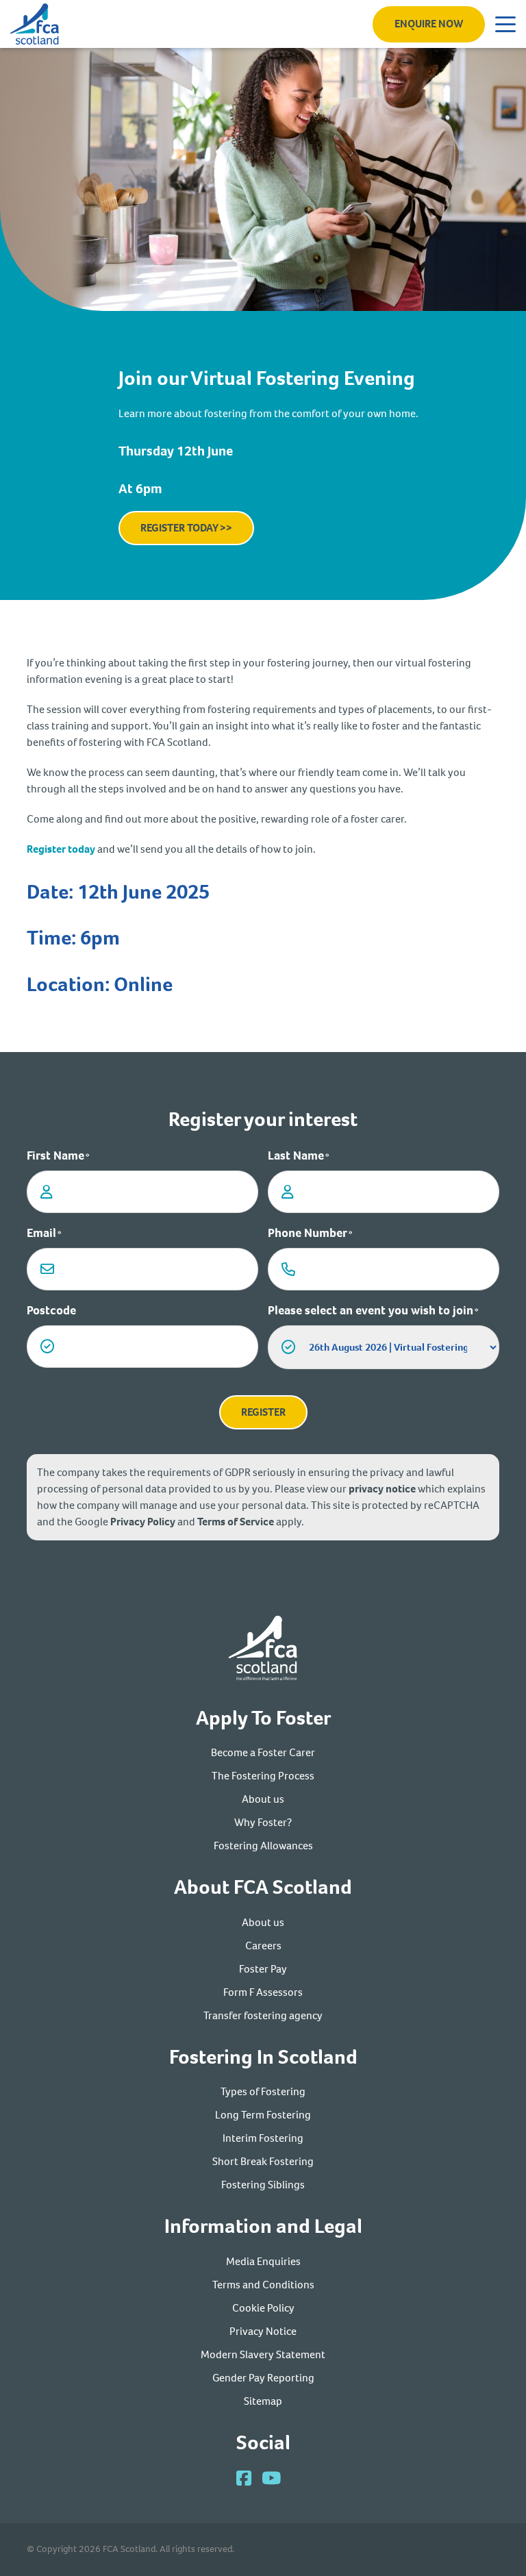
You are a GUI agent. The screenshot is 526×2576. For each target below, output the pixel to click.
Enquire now (429, 24)
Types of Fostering (263, 2091)
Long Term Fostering (263, 2115)
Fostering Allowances (263, 1846)
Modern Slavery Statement (263, 2354)
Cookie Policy (263, 2308)
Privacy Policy (143, 1522)
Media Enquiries (263, 2261)
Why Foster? (263, 1822)
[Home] (263, 1650)
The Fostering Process (263, 1776)
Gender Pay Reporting (263, 2378)
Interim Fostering (263, 2138)
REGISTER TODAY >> (186, 528)
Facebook (244, 2478)
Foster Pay (263, 1969)
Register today (61, 849)
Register (263, 1412)
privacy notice (382, 1489)
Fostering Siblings (263, 2185)
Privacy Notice (263, 2331)
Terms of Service (236, 1522)
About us (263, 1799)
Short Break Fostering (263, 2161)
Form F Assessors (263, 1992)
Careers (263, 1946)
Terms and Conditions (263, 2285)
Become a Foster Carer (263, 1752)
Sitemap (263, 2401)
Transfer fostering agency (263, 2015)
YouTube (271, 2478)
